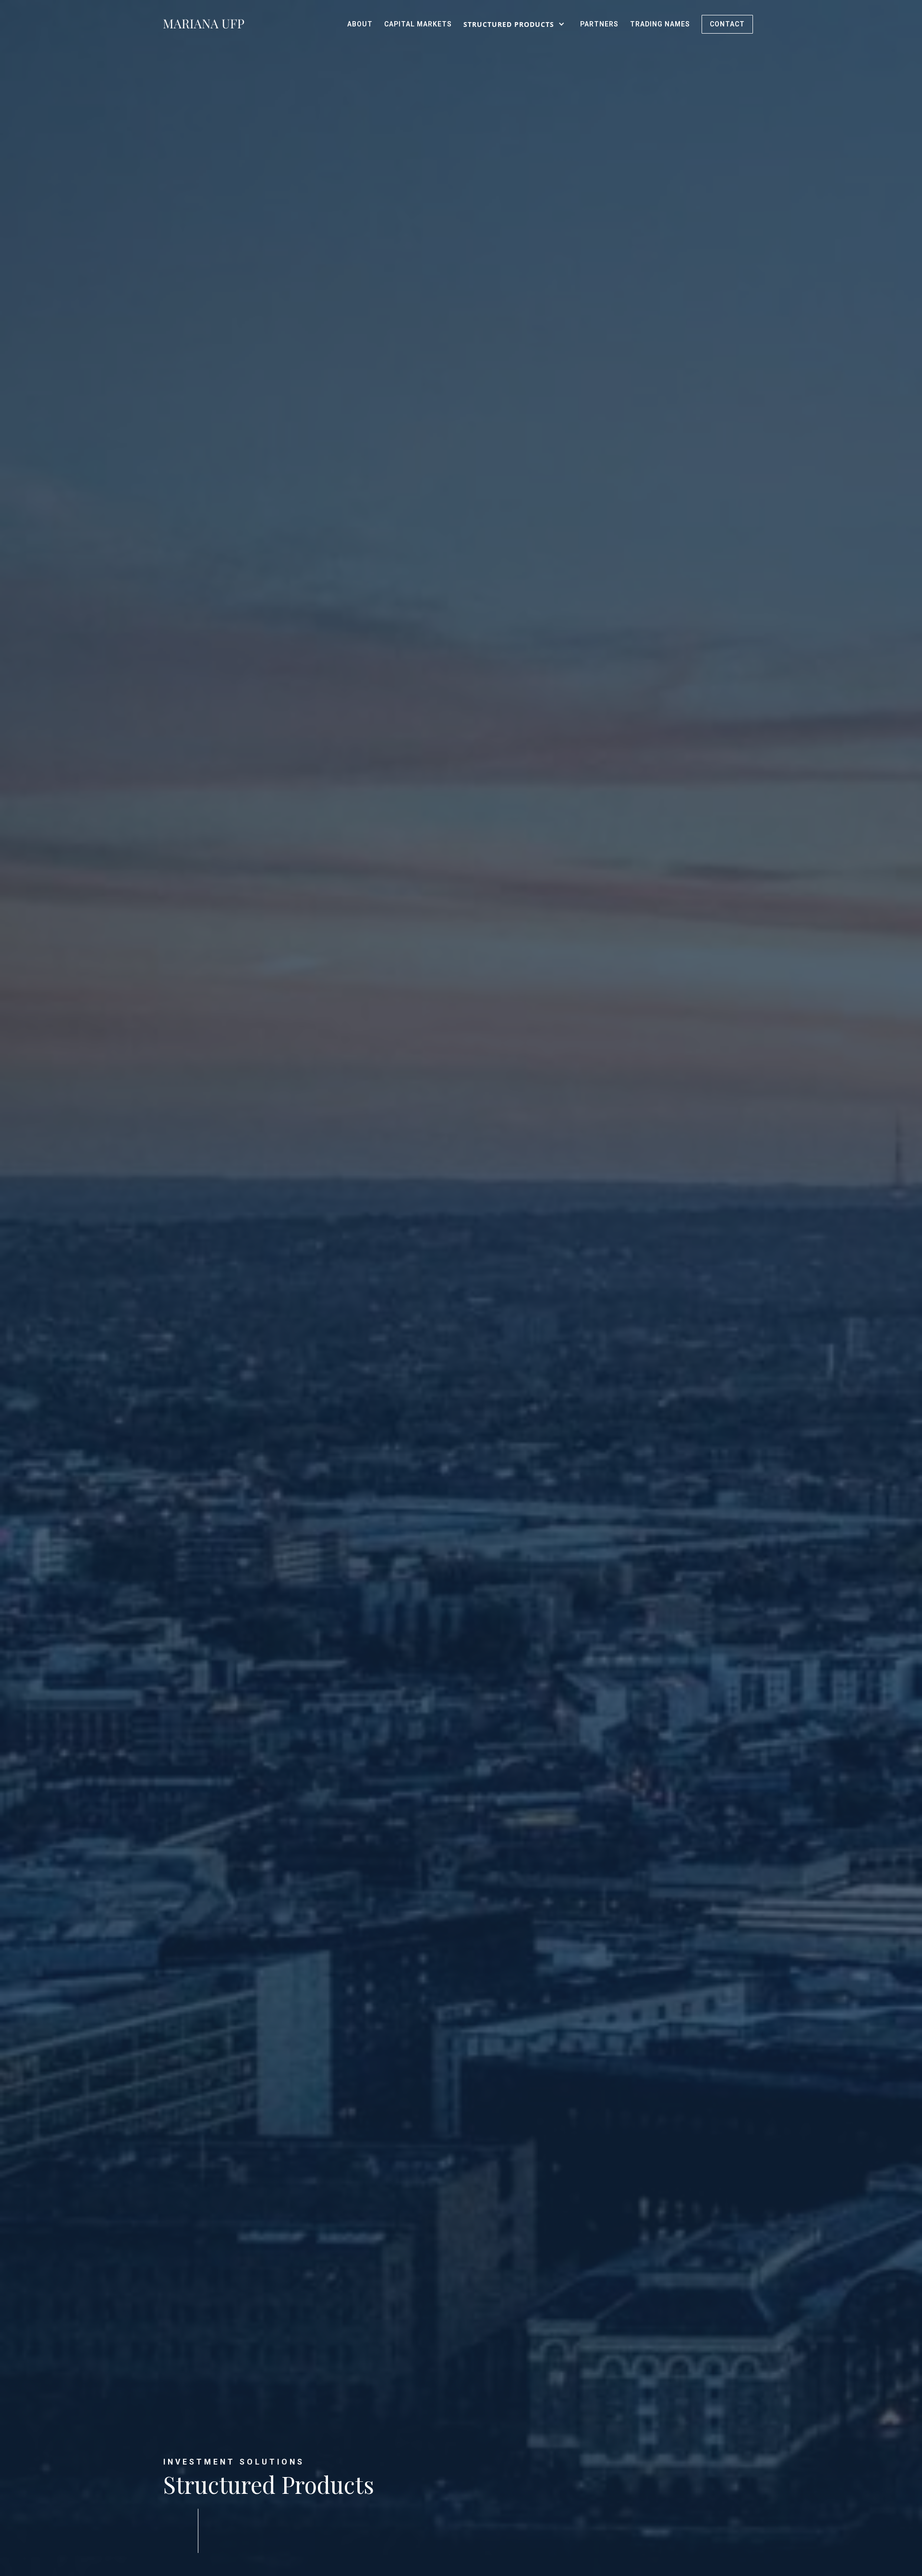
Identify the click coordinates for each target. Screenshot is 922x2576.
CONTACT (727, 24)
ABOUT (360, 24)
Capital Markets (418, 24)
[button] (516, 24)
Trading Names (660, 24)
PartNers (599, 24)
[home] (204, 24)
